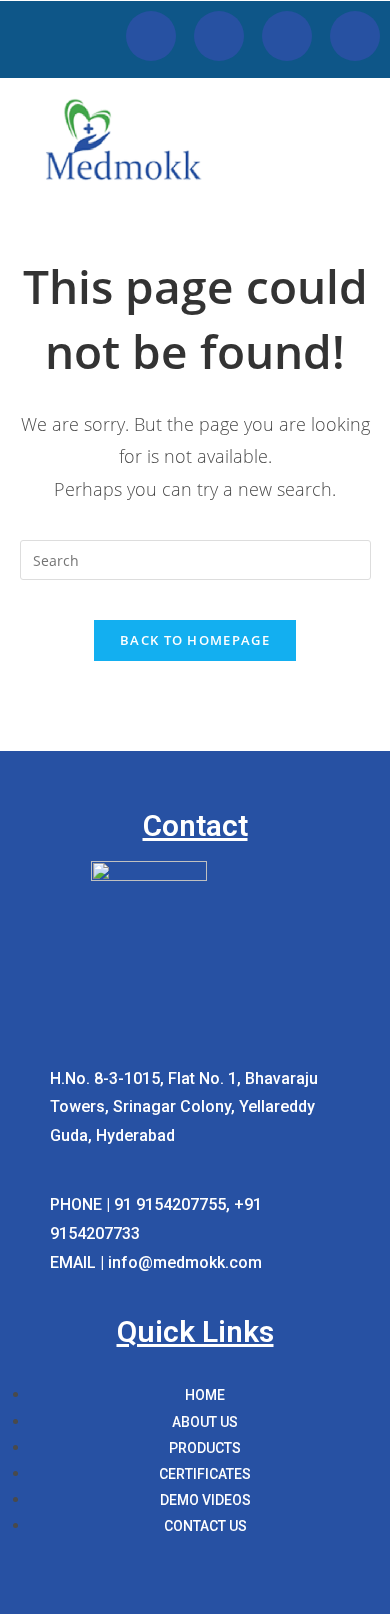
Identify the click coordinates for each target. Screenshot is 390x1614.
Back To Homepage (195, 640)
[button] (366, 167)
